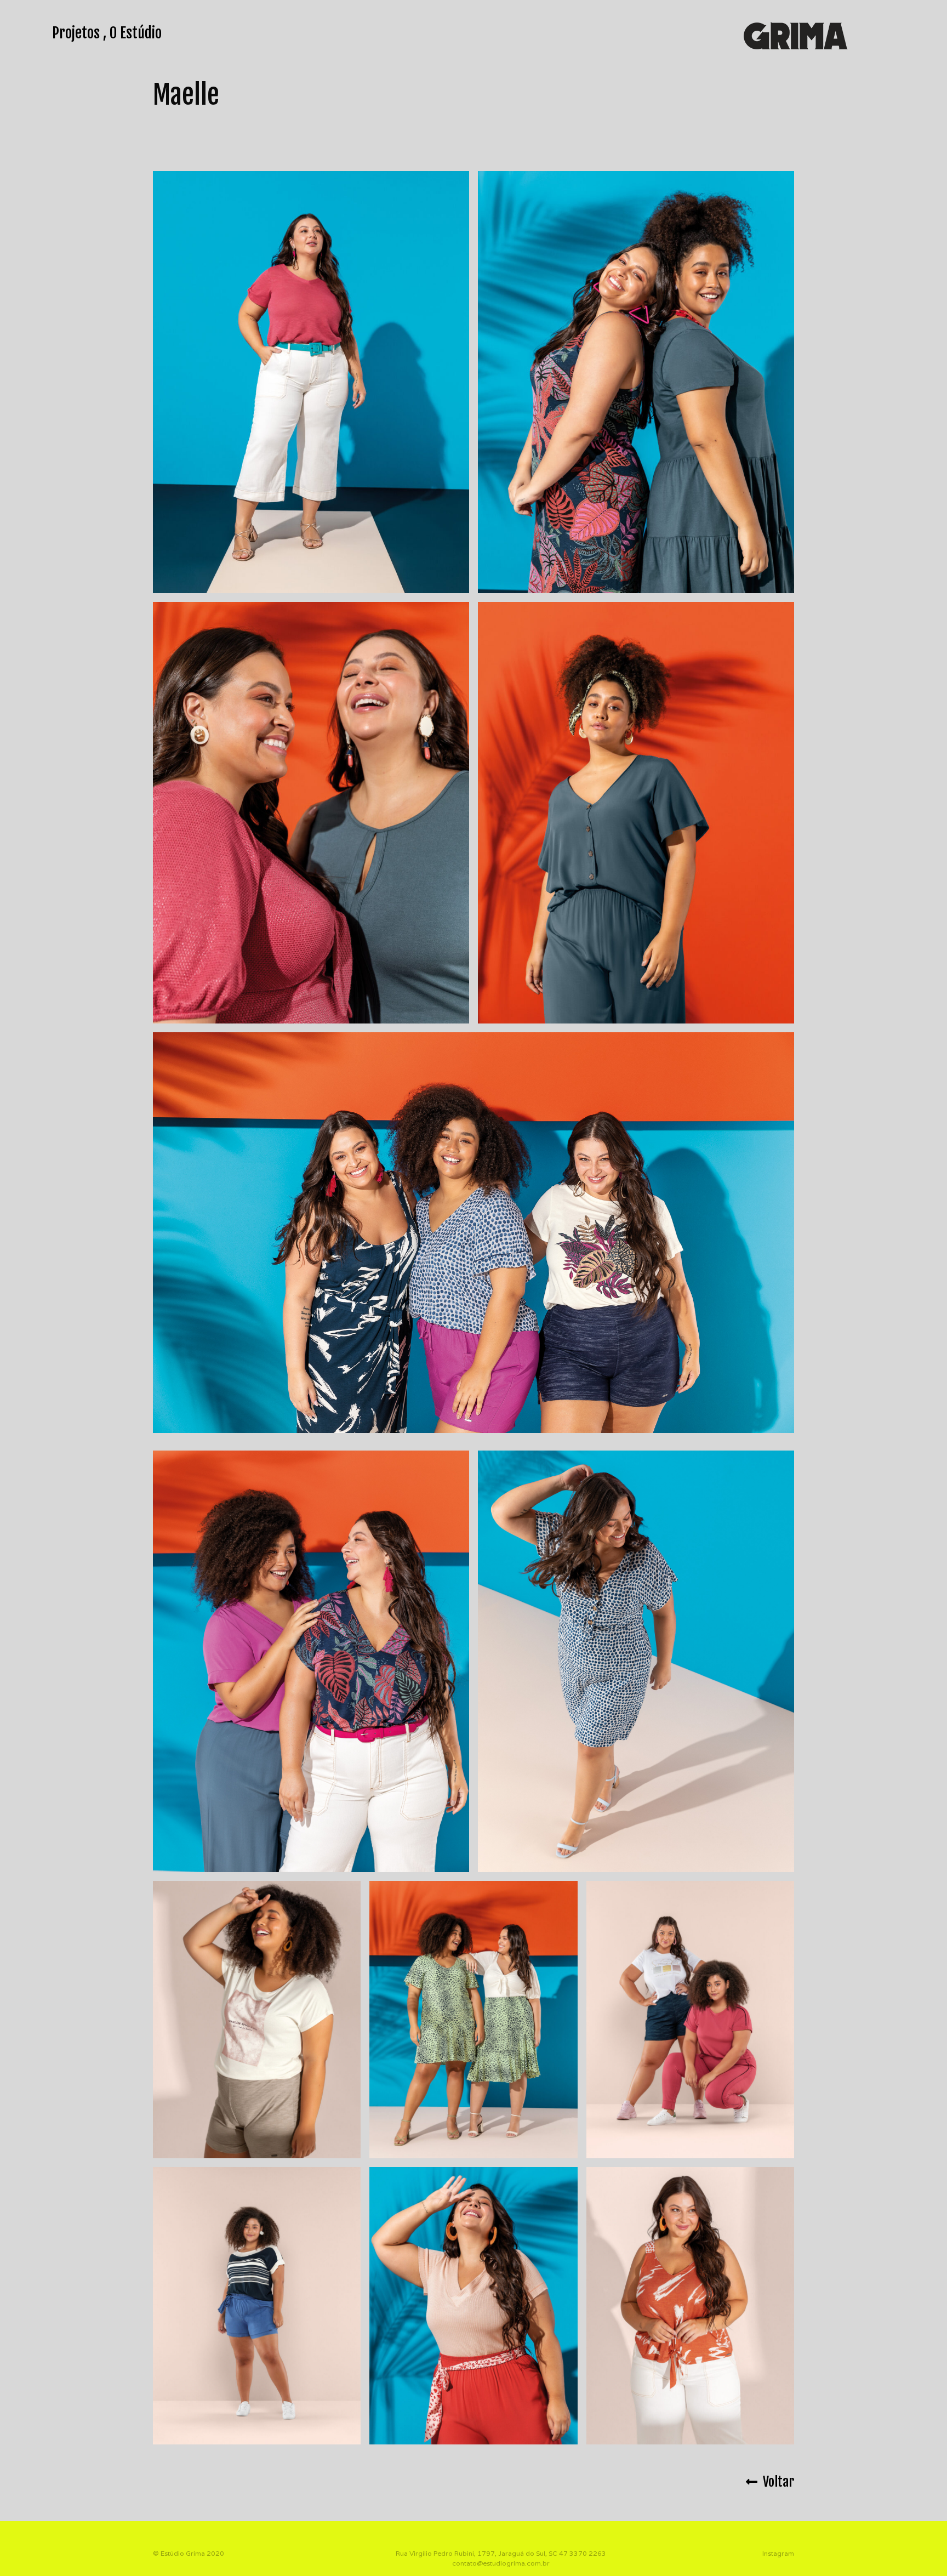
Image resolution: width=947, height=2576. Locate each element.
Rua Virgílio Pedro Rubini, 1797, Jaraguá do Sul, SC (477, 2553)
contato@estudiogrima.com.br (501, 2563)
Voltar (776, 2482)
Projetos (76, 33)
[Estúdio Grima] (796, 35)
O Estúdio (136, 33)
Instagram (778, 2553)
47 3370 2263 (583, 2553)
